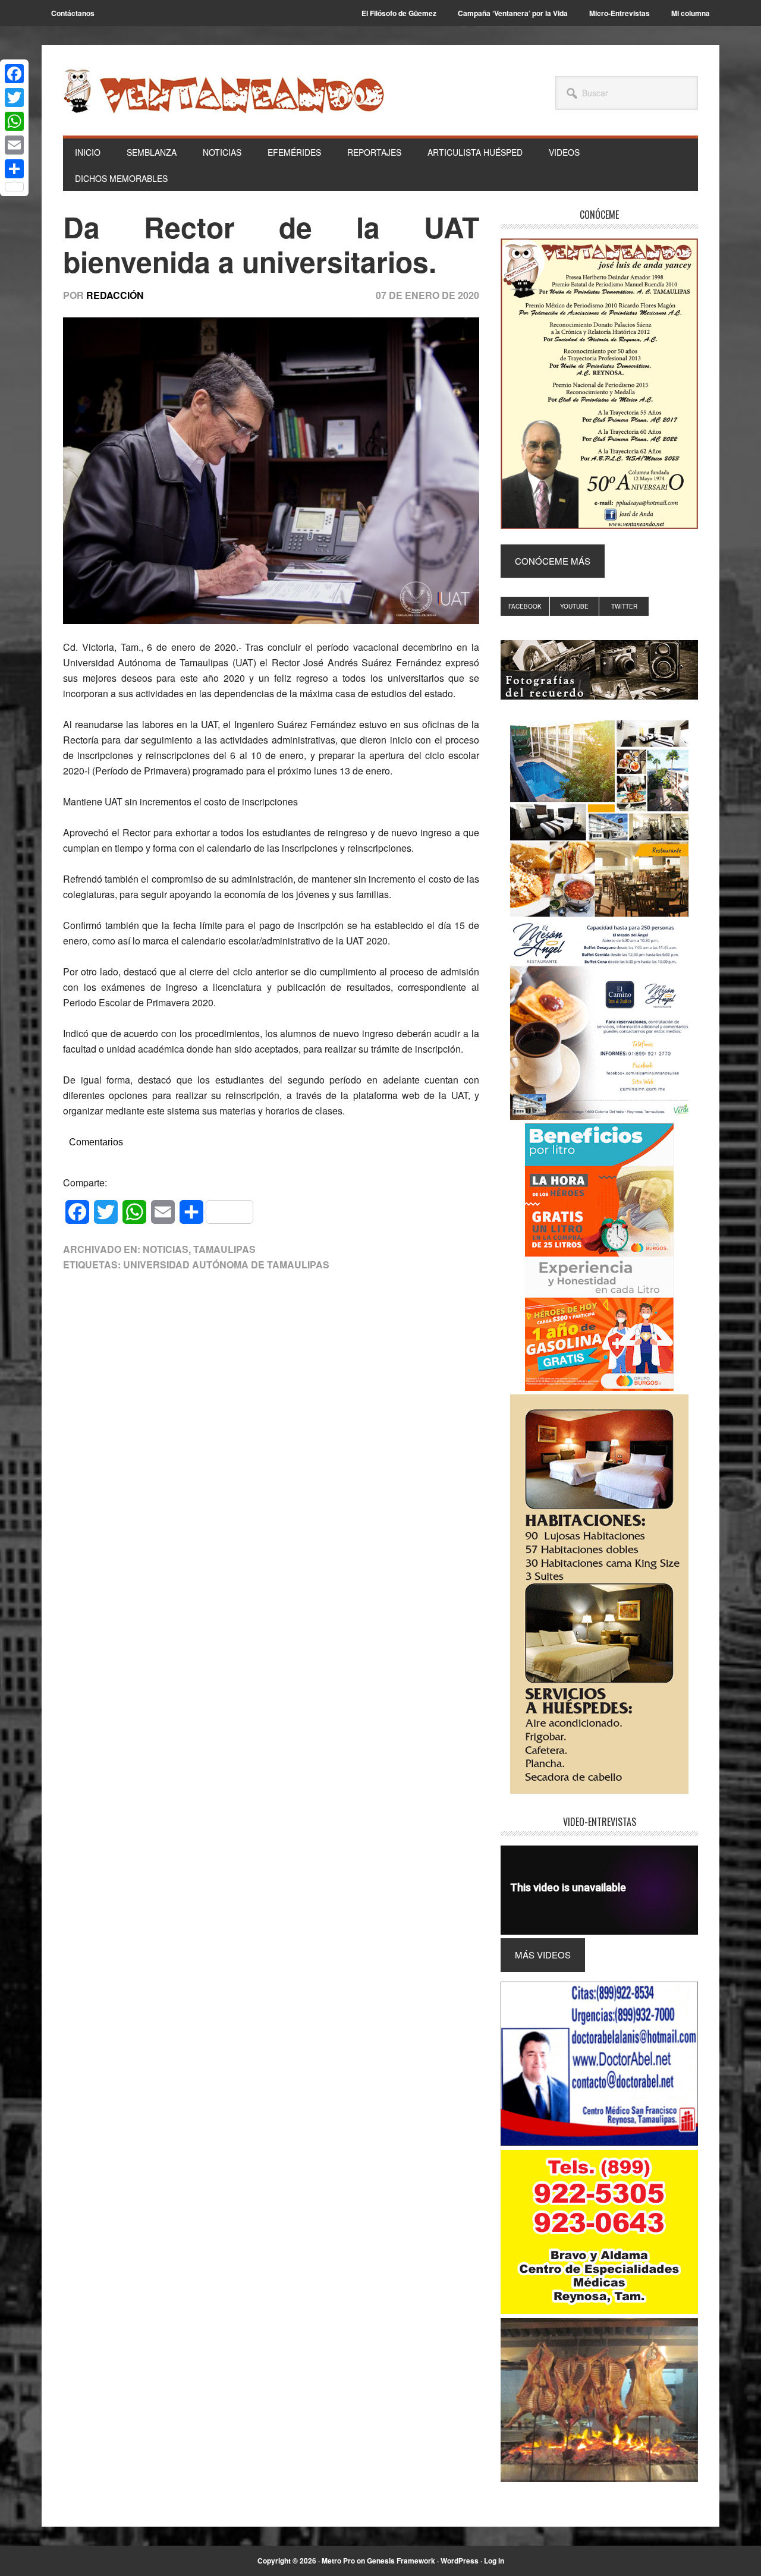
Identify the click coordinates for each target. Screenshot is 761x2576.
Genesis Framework (401, 2561)
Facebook (525, 606)
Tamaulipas (224, 1249)
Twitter (624, 606)
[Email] (14, 145)
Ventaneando (224, 91)
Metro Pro (338, 2561)
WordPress (460, 2561)
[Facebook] (14, 74)
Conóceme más (553, 561)
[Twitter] (14, 97)
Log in (494, 2561)
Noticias (166, 1249)
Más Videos (543, 1955)
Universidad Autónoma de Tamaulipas (226, 1265)
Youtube (574, 606)
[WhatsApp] (14, 121)
